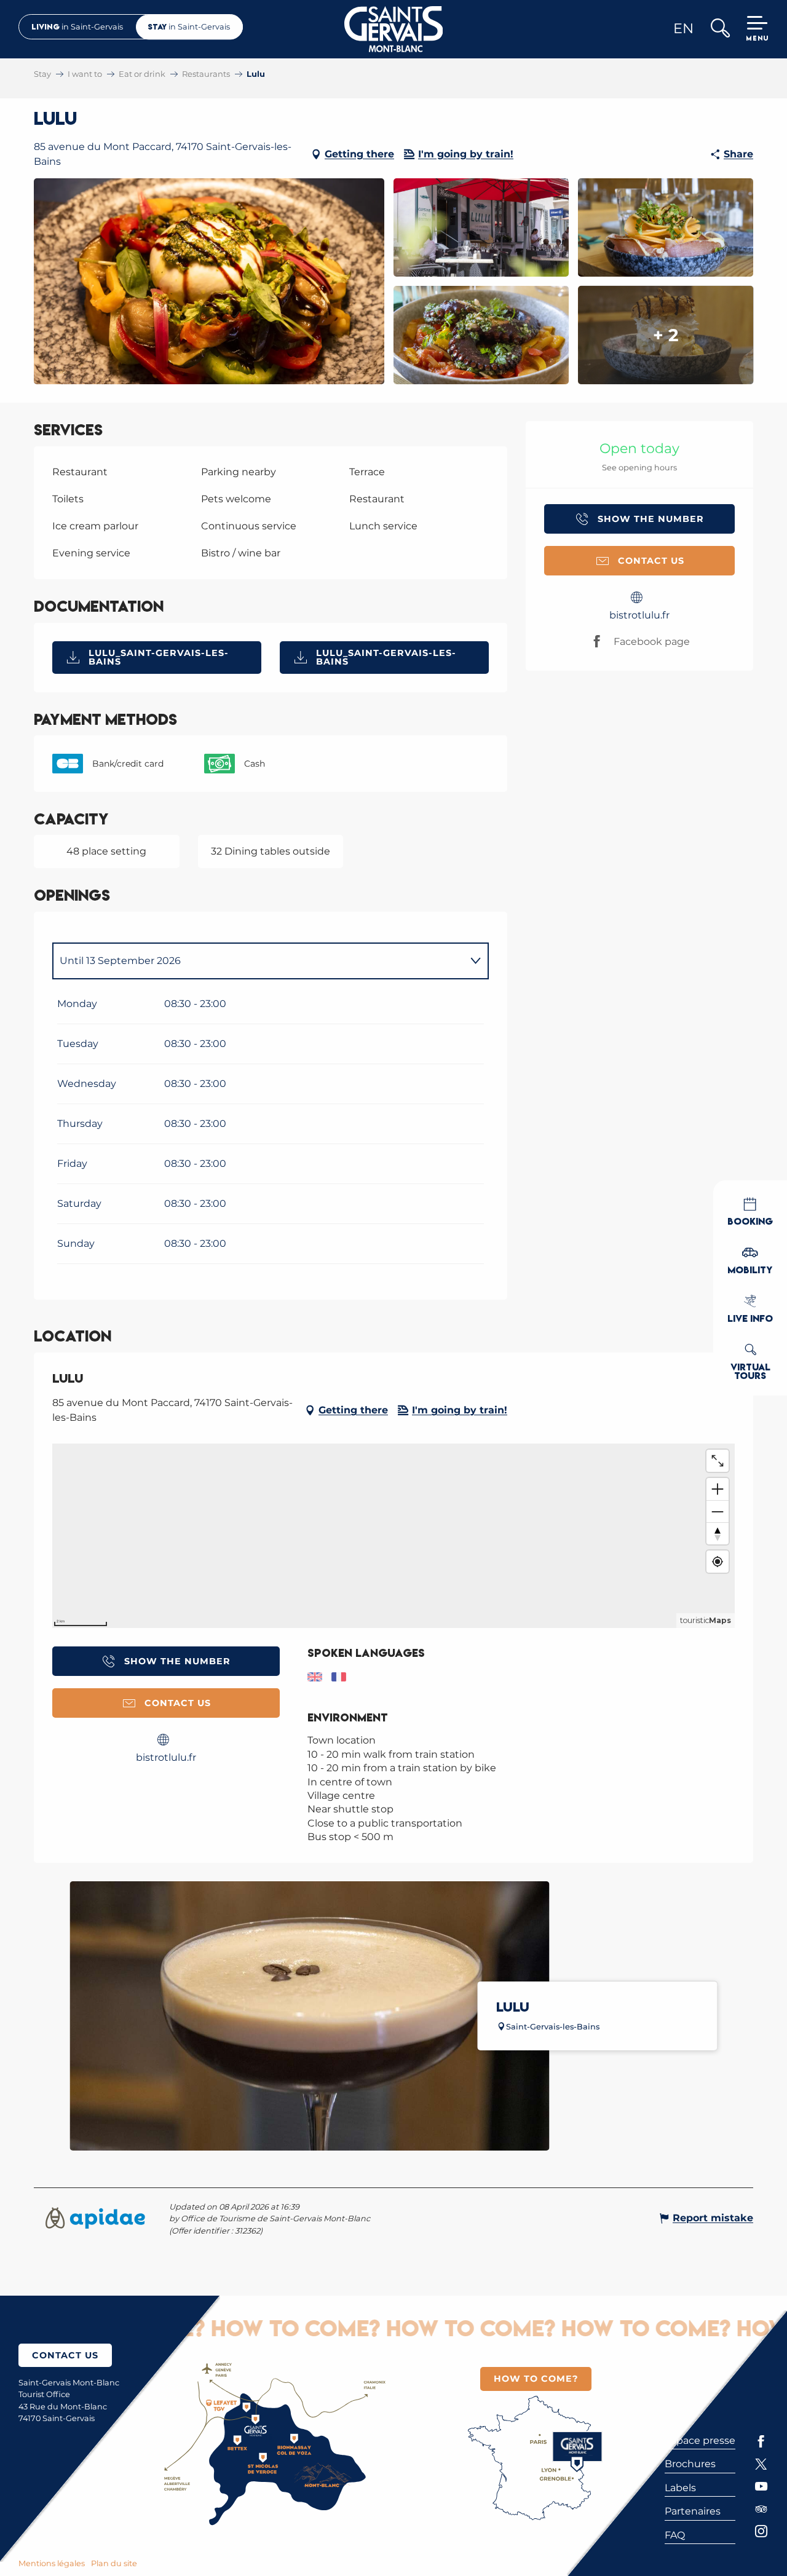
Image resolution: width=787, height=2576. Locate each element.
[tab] (258, 961)
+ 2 (666, 335)
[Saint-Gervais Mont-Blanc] (394, 29)
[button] (720, 29)
